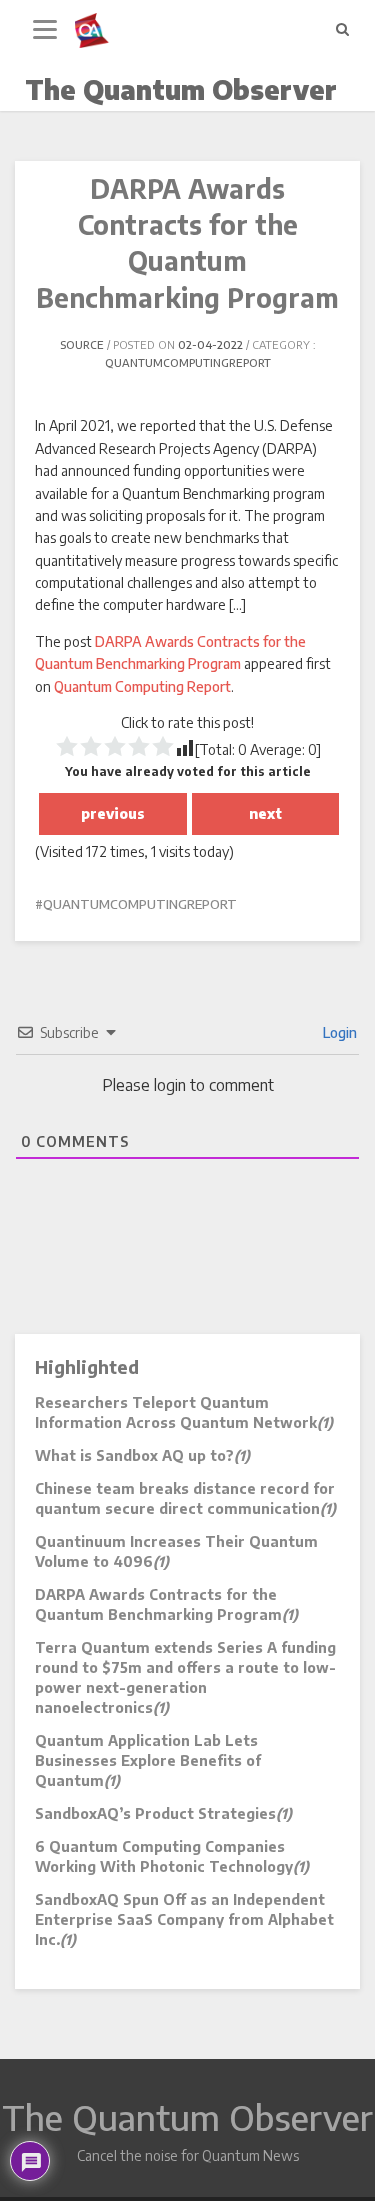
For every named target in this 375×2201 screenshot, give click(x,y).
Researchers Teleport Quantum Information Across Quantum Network (184, 1412)
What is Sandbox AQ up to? (142, 1455)
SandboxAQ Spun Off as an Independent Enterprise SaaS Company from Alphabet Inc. (184, 1919)
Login (338, 1032)
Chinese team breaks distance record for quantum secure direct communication (185, 1498)
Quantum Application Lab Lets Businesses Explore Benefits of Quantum (148, 1760)
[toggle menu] (45, 30)
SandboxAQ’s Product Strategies (163, 1813)
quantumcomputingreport (188, 362)
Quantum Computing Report (142, 686)
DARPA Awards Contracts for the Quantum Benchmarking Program (166, 1604)
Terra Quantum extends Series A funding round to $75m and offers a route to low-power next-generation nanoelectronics (185, 1677)
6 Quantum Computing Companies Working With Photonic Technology (172, 1856)
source (82, 344)
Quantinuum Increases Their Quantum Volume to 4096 (176, 1551)
